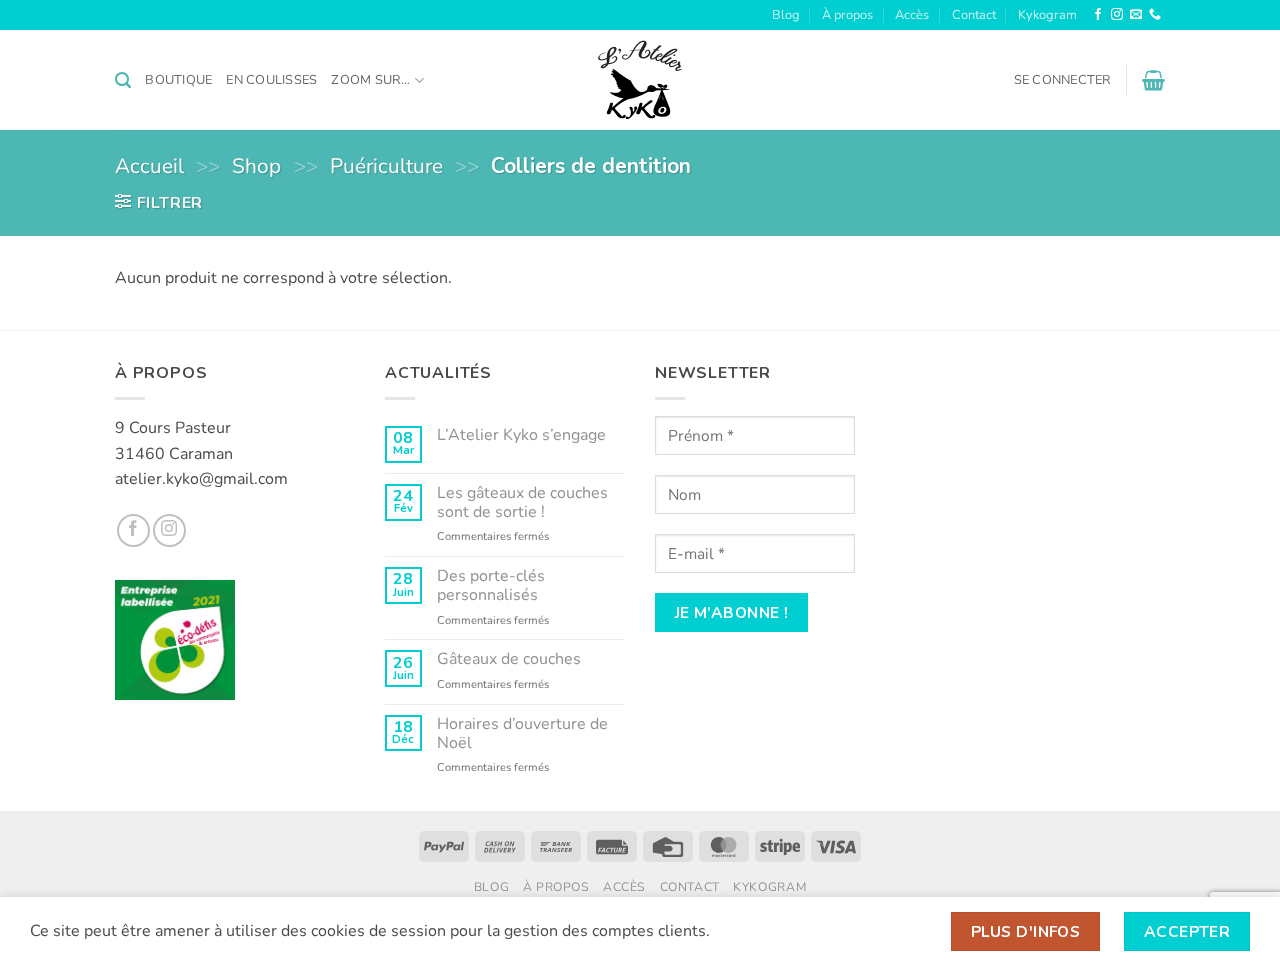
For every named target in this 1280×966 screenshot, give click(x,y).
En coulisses (271, 80)
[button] (123, 80)
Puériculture (386, 166)
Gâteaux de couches (509, 659)
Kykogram (1047, 15)
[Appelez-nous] (1155, 15)
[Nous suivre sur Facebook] (1098, 15)
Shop (256, 166)
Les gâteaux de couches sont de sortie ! (522, 503)
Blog (786, 15)
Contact (974, 15)
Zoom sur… (370, 80)
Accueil (149, 166)
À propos (847, 15)
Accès (912, 15)
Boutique (178, 80)
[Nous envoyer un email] (1136, 15)
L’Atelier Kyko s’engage (521, 435)
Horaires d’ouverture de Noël (522, 734)
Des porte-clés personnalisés (491, 586)
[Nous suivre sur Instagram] (1117, 15)
